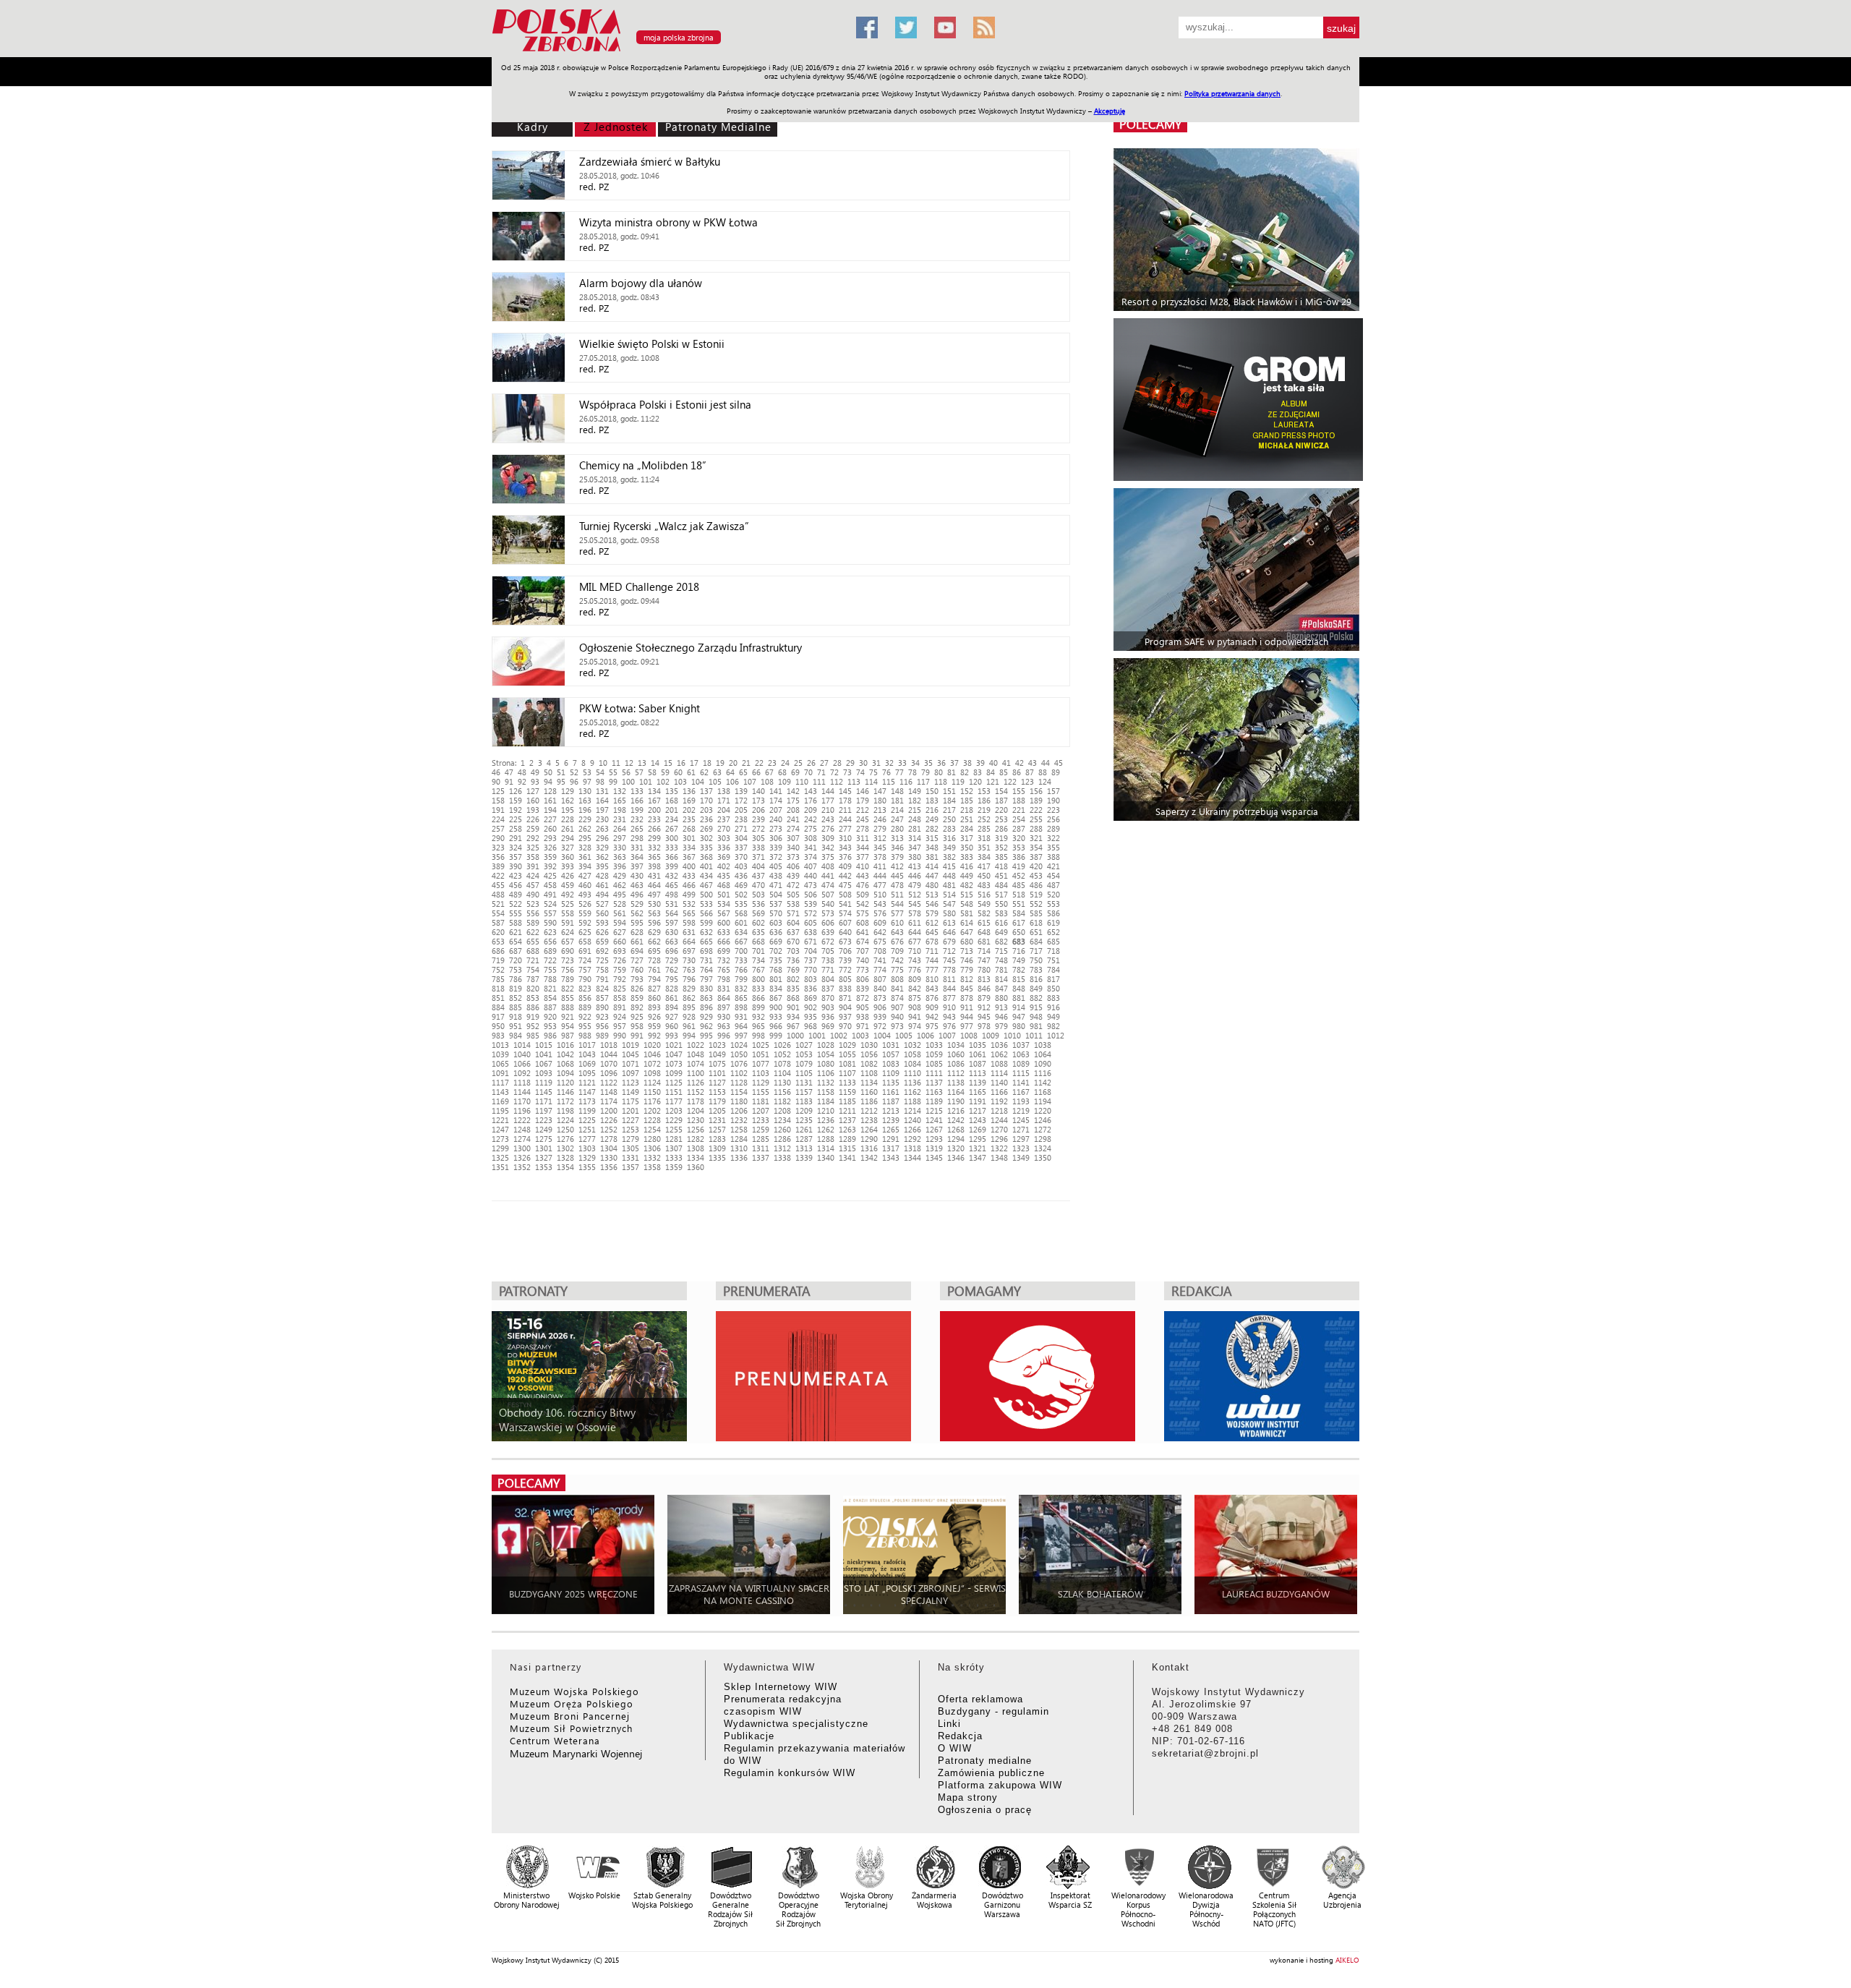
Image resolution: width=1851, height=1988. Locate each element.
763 (689, 969)
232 (637, 819)
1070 (609, 1063)
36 (941, 763)
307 (793, 838)
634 (741, 932)
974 (915, 1026)
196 (585, 810)
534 (724, 904)
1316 (869, 1148)
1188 (912, 1101)
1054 (826, 1054)
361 (585, 857)
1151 (674, 1092)
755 (550, 969)
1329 (587, 1157)
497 (654, 894)
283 (949, 828)
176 (811, 800)
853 (533, 998)
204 (724, 810)
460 (585, 885)
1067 (544, 1063)
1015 (544, 1045)
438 (776, 875)
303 (724, 838)
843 (932, 988)
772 (845, 969)
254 (1019, 819)
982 (1053, 1026)
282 (932, 828)
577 (897, 913)
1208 (782, 1110)
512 (915, 894)
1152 (696, 1092)
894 (672, 1007)
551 (1019, 904)
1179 (717, 1101)
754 (533, 969)
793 (637, 979)
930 (724, 1016)
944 (967, 1016)
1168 (1043, 1092)
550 (1001, 904)
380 (915, 857)
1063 (1021, 1054)
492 (568, 894)
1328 (565, 1157)
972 (880, 1026)
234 (672, 819)
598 (689, 922)
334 (689, 847)
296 (602, 838)
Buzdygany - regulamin (993, 1711)
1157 (804, 1092)
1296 (999, 1139)
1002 (839, 1035)
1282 (696, 1139)
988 (585, 1035)
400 (689, 866)
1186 (869, 1101)
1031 (891, 1045)
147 (880, 791)
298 (637, 838)
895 (689, 1007)
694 (637, 951)
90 (496, 781)
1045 (630, 1054)
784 (1053, 969)
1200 (609, 1110)
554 (498, 913)
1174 (609, 1101)
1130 (782, 1082)
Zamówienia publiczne (991, 1773)
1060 (956, 1054)
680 (967, 941)
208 (793, 810)
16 (681, 763)
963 (724, 1026)
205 (741, 810)
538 (793, 904)
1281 (674, 1139)
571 (793, 913)
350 (967, 847)
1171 (544, 1101)
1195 (500, 1110)
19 (720, 763)
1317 (891, 1148)
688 (533, 951)
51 (561, 772)
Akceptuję (1110, 111)
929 (706, 1016)
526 (585, 904)
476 (863, 885)
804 (828, 979)
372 (776, 857)
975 (932, 1026)
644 (915, 932)
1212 (869, 1110)
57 (639, 772)
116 (906, 781)
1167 (1021, 1092)
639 (828, 932)
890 (602, 1007)
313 (897, 838)
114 (871, 781)
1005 (904, 1035)
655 (533, 941)
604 (793, 922)
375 (828, 857)
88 (1043, 772)
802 (793, 979)
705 (828, 951)
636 (776, 932)
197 (602, 810)
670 (793, 941)
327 (568, 847)
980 (1019, 1026)
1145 (544, 1092)
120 (975, 781)
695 (654, 951)
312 (880, 838)
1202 (652, 1110)
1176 (652, 1101)
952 (533, 1026)
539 (811, 904)
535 (741, 904)
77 (899, 772)
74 (860, 772)
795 (672, 979)
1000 (795, 1035)
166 (637, 800)
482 (967, 885)
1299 (500, 1148)
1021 (674, 1045)
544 (897, 904)
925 (637, 1016)
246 (880, 819)
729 (672, 960)
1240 (912, 1120)
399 (672, 866)
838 (845, 988)
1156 (782, 1092)
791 (602, 979)
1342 (869, 1157)
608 (863, 922)
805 (845, 979)
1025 (761, 1045)
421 (1053, 866)
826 (637, 988)
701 (758, 951)
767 (758, 969)
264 (620, 828)
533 (706, 904)
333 (672, 847)
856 (585, 998)
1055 (847, 1054)
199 (637, 810)
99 (613, 781)
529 (637, 904)
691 (585, 951)
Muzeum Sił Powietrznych (571, 1728)
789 (568, 979)
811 (949, 979)
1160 (869, 1092)
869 (811, 998)
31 (876, 763)
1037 (1021, 1045)
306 (776, 838)
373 (793, 857)
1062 (999, 1054)
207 (776, 810)
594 (620, 922)
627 (620, 932)
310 (845, 838)
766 (741, 969)
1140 (999, 1082)
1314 (826, 1148)
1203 (674, 1110)
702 (776, 951)
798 (724, 979)
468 (724, 885)
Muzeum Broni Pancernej (570, 1716)
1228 (652, 1120)
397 (637, 866)
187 (1001, 800)
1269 (978, 1129)
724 (585, 960)
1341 (847, 1157)
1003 (860, 1035)
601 (741, 922)
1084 (912, 1063)
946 (1001, 1016)
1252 (609, 1129)
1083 (891, 1063)
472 (793, 885)
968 (811, 1026)
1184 (826, 1101)
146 (863, 791)
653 (498, 941)
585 (1036, 913)
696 (672, 951)
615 (984, 922)
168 (672, 800)
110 (802, 781)
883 (1053, 998)
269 (706, 828)
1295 (978, 1139)
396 (620, 866)
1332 (652, 1157)
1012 (1056, 1035)
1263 (847, 1129)
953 (550, 1026)
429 (620, 875)
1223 (544, 1120)
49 (535, 772)
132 (620, 791)
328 (585, 847)
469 (741, 885)
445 (897, 875)
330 (620, 847)
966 (776, 1026)
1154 (739, 1092)
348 (932, 847)
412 (897, 866)
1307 (674, 1148)
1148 (609, 1092)
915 (1036, 1007)
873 (880, 998)
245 (863, 819)
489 (516, 894)
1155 (761, 1092)
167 (654, 800)
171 (724, 800)
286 (1001, 828)
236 (706, 819)
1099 (674, 1073)
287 (1019, 828)
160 (533, 800)
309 (828, 838)
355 (1053, 847)
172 (741, 800)
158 (498, 800)
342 (828, 847)
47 (509, 772)
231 (620, 819)
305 (758, 838)
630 (672, 932)
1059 (934, 1054)
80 (939, 772)
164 (602, 800)
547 (949, 904)
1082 (869, 1063)
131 (602, 791)
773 (863, 969)
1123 (630, 1082)
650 (1019, 932)
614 (967, 922)
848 (1019, 988)
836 (811, 988)
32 (889, 763)
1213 (891, 1110)
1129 (761, 1082)
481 (949, 885)
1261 (804, 1129)
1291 (891, 1139)
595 (637, 922)
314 (915, 838)
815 (1019, 979)
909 (932, 1007)
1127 (717, 1082)
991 (637, 1035)
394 (585, 866)
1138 (956, 1082)
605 (811, 922)
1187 (891, 1101)
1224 (565, 1120)
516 (984, 894)
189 (1036, 800)
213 (880, 810)
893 (654, 1007)
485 (1019, 885)
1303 (587, 1148)
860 (654, 998)
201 (672, 810)
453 (1036, 875)
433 (689, 875)
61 (691, 772)
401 (706, 866)
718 (1053, 951)
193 (533, 810)
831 (724, 988)
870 (828, 998)
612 (932, 922)
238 (741, 819)
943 (949, 1016)
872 (863, 998)
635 (758, 932)
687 (516, 951)
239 (758, 819)
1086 (956, 1063)
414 (932, 866)
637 (793, 932)
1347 (978, 1157)
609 (880, 922)
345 (880, 847)
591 (568, 922)
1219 (1021, 1110)
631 (689, 932)
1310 (739, 1148)
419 (1019, 866)
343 (845, 847)
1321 (978, 1148)
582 (984, 913)
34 (915, 763)
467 (706, 885)
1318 (912, 1148)
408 (828, 866)
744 (932, 960)
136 (689, 791)
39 (980, 763)
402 (724, 866)
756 (568, 969)
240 (776, 819)
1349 (1021, 1157)
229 (585, 819)
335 (706, 847)
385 (1001, 857)
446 (915, 875)
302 (706, 838)
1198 (565, 1110)
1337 (761, 1157)
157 (1053, 791)
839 (863, 988)
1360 (696, 1167)
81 (952, 772)
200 (654, 810)
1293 (934, 1139)
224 (498, 819)
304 (741, 838)
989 (602, 1035)
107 (750, 781)
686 (498, 951)
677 (915, 941)
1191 (978, 1101)
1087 (978, 1063)
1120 (565, 1082)
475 (845, 885)
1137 (934, 1082)
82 (965, 772)
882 (1036, 998)
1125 (674, 1082)
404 (758, 866)
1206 (739, 1110)
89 (1056, 772)
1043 (587, 1054)
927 (672, 1016)
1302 (565, 1148)
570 (776, 913)
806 (863, 979)
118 (941, 781)
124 (1045, 781)
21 (746, 763)
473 (811, 885)
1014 (522, 1045)
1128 (739, 1082)
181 (897, 800)
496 (637, 894)
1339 (804, 1157)
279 (880, 828)
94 (548, 781)
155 (1019, 791)
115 (889, 781)
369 (724, 857)
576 (880, 913)
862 (689, 998)
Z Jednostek (616, 127)
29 (850, 763)
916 (1053, 1007)
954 (568, 1026)
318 (984, 838)
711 (932, 951)
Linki (949, 1724)
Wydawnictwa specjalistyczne (796, 1724)
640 (845, 932)
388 (1053, 857)
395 (602, 866)
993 (672, 1035)
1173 (587, 1101)
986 (550, 1035)
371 (758, 857)
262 (585, 828)
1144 (522, 1092)
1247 (500, 1129)
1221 (500, 1120)
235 (689, 819)
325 (533, 847)
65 (743, 772)
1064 (1043, 1054)
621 (516, 932)
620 (498, 932)
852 (516, 998)
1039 (500, 1054)
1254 (652, 1129)
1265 (891, 1129)
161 (550, 800)
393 (568, 866)
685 (1053, 941)
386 (1019, 857)
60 (678, 772)
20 (733, 763)
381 (932, 857)
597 (672, 922)
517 (1001, 894)
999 (776, 1035)
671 (811, 941)
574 (845, 913)
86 (1017, 772)
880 (1001, 998)
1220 (1043, 1110)
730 (689, 960)
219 (984, 810)
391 (533, 866)
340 (793, 847)
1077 (761, 1063)
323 (498, 847)
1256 (696, 1129)
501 (724, 894)
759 (620, 969)
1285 (761, 1139)
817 (1053, 979)
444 (880, 875)
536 (758, 904)
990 (620, 1035)
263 (602, 828)
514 (949, 894)
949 (1053, 1016)
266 (654, 828)
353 (1019, 847)
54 (600, 772)
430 (637, 875)
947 (1019, 1016)
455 (498, 885)
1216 (956, 1110)
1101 (717, 1073)
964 (741, 1026)
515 (967, 894)
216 (932, 810)
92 (522, 781)
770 (811, 969)
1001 (817, 1035)
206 (758, 810)
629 (654, 932)
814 (1001, 979)
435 (724, 875)
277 (845, 828)
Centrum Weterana (555, 1740)
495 (620, 894)
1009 (991, 1035)
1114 (999, 1073)
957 (620, 1026)
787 (533, 979)
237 (724, 819)
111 (819, 781)
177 (828, 800)
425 (550, 875)
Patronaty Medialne (718, 127)
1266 (912, 1129)
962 (706, 1026)
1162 (912, 1092)
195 (568, 810)
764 (706, 969)
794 (654, 979)
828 (672, 988)
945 (984, 1016)
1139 (978, 1082)
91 (509, 781)
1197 (544, 1110)
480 (932, 885)
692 (602, 951)
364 (637, 857)
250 (949, 819)
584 (1019, 913)
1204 (696, 1110)
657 (568, 941)
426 (568, 875)
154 (1001, 791)
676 (897, 941)
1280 (652, 1139)
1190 (956, 1101)
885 (516, 1007)
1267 (934, 1129)
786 (516, 979)
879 (984, 998)
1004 (882, 1035)
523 (533, 904)
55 (613, 772)
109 (785, 781)
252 (984, 819)
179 (863, 800)
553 (1053, 904)
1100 (696, 1073)
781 (1001, 969)
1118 (522, 1082)
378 (880, 857)
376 (845, 857)
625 (585, 932)
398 (654, 866)
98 (600, 781)
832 (741, 988)
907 (897, 1007)
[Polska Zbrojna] (665, 51)
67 (769, 772)
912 (984, 1007)
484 (1001, 885)
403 (741, 866)
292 (533, 838)
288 (1036, 828)
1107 (847, 1073)
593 (602, 922)
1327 (544, 1157)
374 (811, 857)
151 (949, 791)
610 (897, 922)
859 (637, 998)
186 (984, 800)
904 (845, 1007)
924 (620, 1016)
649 (1001, 932)
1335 (717, 1157)
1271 (1021, 1129)
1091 (500, 1073)
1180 (739, 1101)
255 (1036, 819)
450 (984, 875)
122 (1010, 781)
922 (585, 1016)
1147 (587, 1092)
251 (967, 819)
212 (863, 810)
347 (915, 847)
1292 (912, 1139)
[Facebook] (867, 27)
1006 (925, 1035)
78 (912, 772)
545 (915, 904)
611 (915, 922)
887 (550, 1007)
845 (967, 988)
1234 (782, 1120)
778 (949, 969)
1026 (782, 1045)
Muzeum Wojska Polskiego (574, 1691)
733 (741, 960)
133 (637, 791)
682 (1001, 941)
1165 (978, 1092)
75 (873, 772)
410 (863, 866)
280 (897, 828)
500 (706, 894)
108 (767, 781)
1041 (544, 1054)
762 (672, 969)
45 (1059, 763)
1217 (978, 1110)
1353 (544, 1167)
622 (533, 932)
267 (672, 828)
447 (932, 875)
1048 (696, 1054)
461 (602, 885)
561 (620, 913)
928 (689, 1016)
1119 (544, 1082)
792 (620, 979)
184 (949, 800)
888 (568, 1007)
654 (516, 941)
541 (845, 904)
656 (550, 941)
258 (516, 828)
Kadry (533, 127)
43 (1033, 763)
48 (522, 772)
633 (724, 932)
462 (620, 885)
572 (811, 913)
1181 (761, 1101)
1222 (522, 1120)
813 (984, 979)
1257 (717, 1129)
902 (811, 1007)
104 (698, 781)
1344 (912, 1157)
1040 (522, 1054)
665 (706, 941)
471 (776, 885)
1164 (956, 1092)
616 (1001, 922)
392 (550, 866)
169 (689, 800)
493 (585, 894)
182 (915, 800)
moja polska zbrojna (679, 37)
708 (880, 951)
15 (668, 763)
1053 (804, 1054)
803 (811, 979)
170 (706, 800)
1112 (956, 1073)
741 (880, 960)
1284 (739, 1139)
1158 (826, 1092)
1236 (826, 1120)
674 (863, 941)
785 (498, 979)
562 (637, 913)
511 (897, 894)
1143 (500, 1092)
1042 (565, 1054)
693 (620, 951)
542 (863, 904)
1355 (587, 1167)
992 (654, 1035)
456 (516, 885)
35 (928, 763)
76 (886, 772)
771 (828, 969)
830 (706, 988)
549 (984, 904)
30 (863, 763)
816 (1036, 979)
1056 (869, 1054)
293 (550, 838)
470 (758, 885)
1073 (674, 1063)
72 (834, 772)
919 (533, 1016)
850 (1053, 988)
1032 (912, 1045)
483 (984, 885)
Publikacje (749, 1736)
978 (984, 1026)
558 (568, 913)
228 (568, 819)
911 (967, 1007)
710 (915, 951)
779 (967, 969)
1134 (869, 1082)
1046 (652, 1054)
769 (793, 969)
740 (863, 960)
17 (694, 763)
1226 (609, 1120)
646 (949, 932)
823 (585, 988)
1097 (630, 1073)
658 (585, 941)
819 (516, 988)
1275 (544, 1139)
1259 (761, 1129)
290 (498, 838)
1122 (609, 1082)
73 (847, 772)
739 (845, 960)
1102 (739, 1073)
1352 (522, 1167)
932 (758, 1016)
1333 (674, 1157)
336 (724, 847)
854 (550, 998)
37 (954, 763)
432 (672, 875)
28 (837, 763)
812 (967, 979)
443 (863, 875)
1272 (1043, 1129)
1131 (804, 1082)
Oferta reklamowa (980, 1699)
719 (498, 960)
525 (568, 904)
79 (925, 772)
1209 (804, 1110)
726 (620, 960)
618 (1036, 922)
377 (863, 857)
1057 (891, 1054)
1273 (500, 1139)
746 (967, 960)
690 (568, 951)
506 (811, 894)
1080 (826, 1063)
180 (880, 800)
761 (654, 969)
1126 (696, 1082)
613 (949, 922)
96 (574, 781)
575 (863, 913)
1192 (999, 1101)
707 (863, 951)
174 (776, 800)
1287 (804, 1139)
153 (984, 791)
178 (845, 800)
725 (602, 960)
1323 (1021, 1148)
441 (828, 875)
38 (967, 763)
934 (793, 1016)
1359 (674, 1167)
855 (568, 998)
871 (845, 998)
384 (984, 857)
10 (603, 763)
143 (811, 791)
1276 (565, 1139)
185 (967, 800)
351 (984, 847)
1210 (826, 1110)
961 (689, 1026)
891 (620, 1007)
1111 (934, 1073)
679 (949, 941)
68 (782, 772)
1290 (869, 1139)
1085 (934, 1063)
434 (706, 875)
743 (915, 960)
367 (689, 857)
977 (967, 1026)
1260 (782, 1129)
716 (1019, 951)
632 (706, 932)
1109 (891, 1073)
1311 (761, 1148)
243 (828, 819)
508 (845, 894)
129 (568, 791)
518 (1019, 894)
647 (967, 932)
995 (706, 1035)
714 (984, 951)
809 (915, 979)
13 (642, 763)
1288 (826, 1139)
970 (845, 1026)
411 (880, 866)
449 (967, 875)
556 (533, 913)
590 (550, 922)
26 (811, 763)
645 (932, 932)
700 (741, 951)
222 (1036, 810)
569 (758, 913)
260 (550, 828)
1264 (869, 1129)
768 (776, 969)
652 (1053, 932)
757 (585, 969)
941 (915, 1016)
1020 (652, 1045)
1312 (782, 1148)
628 (637, 932)
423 (516, 875)
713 (967, 951)
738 (828, 960)
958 (637, 1026)
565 (689, 913)
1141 (1021, 1082)
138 (724, 791)
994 (689, 1035)
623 (550, 932)
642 (880, 932)
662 (654, 941)
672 (828, 941)
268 (689, 828)
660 (620, 941)
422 (498, 875)
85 (1004, 772)
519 (1036, 894)
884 (498, 1007)
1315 (847, 1148)
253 (1001, 819)
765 (724, 969)
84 (991, 772)
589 (533, 922)
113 (854, 781)
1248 (522, 1129)
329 (602, 847)
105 (715, 781)
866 (758, 998)
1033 (934, 1045)
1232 (739, 1120)
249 (932, 819)
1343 (891, 1157)
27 (824, 763)
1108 (869, 1073)
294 (568, 838)
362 (602, 857)
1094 (565, 1073)
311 (863, 838)
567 (724, 913)
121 (993, 781)
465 (672, 885)
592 (585, 922)
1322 (999, 1148)
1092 (522, 1073)
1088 (999, 1063)
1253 (630, 1129)
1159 (847, 1092)
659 (602, 941)
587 (498, 922)
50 (548, 772)
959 (654, 1026)
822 (568, 988)
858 (620, 998)
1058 (912, 1054)
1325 (500, 1157)
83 (978, 772)
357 (516, 857)
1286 (782, 1139)
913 (1001, 1007)
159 (516, 800)
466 (689, 885)
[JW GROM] (1238, 400)
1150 (652, 1092)
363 (620, 857)
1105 (804, 1073)
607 (845, 922)
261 (568, 828)
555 (516, 913)
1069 (587, 1063)
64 (730, 772)
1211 (847, 1110)
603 (776, 922)
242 (811, 819)
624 (568, 932)
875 (915, 998)
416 (967, 866)
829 (689, 988)
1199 (587, 1110)
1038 (1043, 1045)
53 (587, 772)
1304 (609, 1148)
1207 (761, 1110)
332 (654, 847)
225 (516, 819)
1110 (912, 1073)
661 (637, 941)
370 (741, 857)
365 (654, 857)
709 (897, 951)
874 (897, 998)
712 (949, 951)
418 (1001, 866)
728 (654, 960)
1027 (804, 1045)
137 (706, 791)
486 (1036, 885)
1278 (609, 1139)
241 (793, 819)
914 (1019, 1007)
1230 (696, 1120)
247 (897, 819)
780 (984, 969)
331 (637, 847)
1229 (674, 1120)
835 (793, 988)
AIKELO (1347, 1960)
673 (845, 941)
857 (602, 998)
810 (932, 979)
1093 (544, 1073)
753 (516, 969)
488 (498, 894)
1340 (826, 1157)
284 (967, 828)
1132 (826, 1082)
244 (845, 819)
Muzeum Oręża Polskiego (572, 1703)
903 (828, 1007)
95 (561, 781)
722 (550, 960)
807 (880, 979)
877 (949, 998)
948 (1036, 1016)
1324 (1043, 1148)
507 (828, 894)
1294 (956, 1139)
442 (845, 875)
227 (550, 819)
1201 (630, 1110)
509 (863, 894)
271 (741, 828)
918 (516, 1016)
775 (897, 969)
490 (533, 894)
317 (967, 838)
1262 (826, 1129)
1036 (999, 1045)
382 (949, 857)
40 (993, 763)
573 (828, 913)
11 (616, 763)
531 (672, 904)
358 (533, 857)
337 (741, 847)
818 (498, 988)
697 (689, 951)
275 (811, 828)
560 (602, 913)
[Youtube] (945, 27)
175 (793, 800)
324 (516, 847)
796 (689, 979)
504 (776, 894)
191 (498, 810)
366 (672, 857)
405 (776, 866)
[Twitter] (906, 27)
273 (776, 828)
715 (1001, 951)
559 (585, 913)
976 (949, 1026)
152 (967, 791)
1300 (522, 1148)
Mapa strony (968, 1797)
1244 (999, 1120)
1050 (739, 1054)
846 (984, 988)
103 (680, 781)
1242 (956, 1120)
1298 (1043, 1139)
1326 (522, 1157)
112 (837, 781)
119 (958, 781)
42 (1019, 763)
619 (1053, 922)
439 (793, 875)
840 (880, 988)
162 (568, 800)
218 (967, 810)
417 (984, 866)
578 (915, 913)
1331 (630, 1157)
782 (1019, 969)
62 (704, 772)
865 (741, 998)
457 (533, 885)
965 (758, 1026)
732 (724, 960)
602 (758, 922)
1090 (1043, 1063)
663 (672, 941)
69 (795, 772)
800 (758, 979)
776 (915, 969)
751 (1053, 960)
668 (758, 941)
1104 (782, 1073)
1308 (696, 1148)
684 (1036, 941)
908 (915, 1007)
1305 (630, 1148)
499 (689, 894)
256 (1053, 819)
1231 (717, 1120)
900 (776, 1007)
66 (756, 772)
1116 (1043, 1073)
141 (776, 791)
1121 (587, 1082)
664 (689, 941)
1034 (956, 1045)
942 (932, 1016)
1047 (674, 1054)
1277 (587, 1139)
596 (654, 922)
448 (949, 875)
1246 (1043, 1120)
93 (535, 781)
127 (533, 791)
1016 (565, 1045)
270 (724, 828)
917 (498, 1016)
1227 (630, 1120)
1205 (717, 1110)
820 (533, 988)
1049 (717, 1054)
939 (880, 1016)
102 (663, 781)
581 (967, 913)
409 (845, 866)
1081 (847, 1063)
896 (706, 1007)
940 (897, 1016)
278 (863, 828)
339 (776, 847)
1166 (999, 1092)
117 (923, 781)
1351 (500, 1167)
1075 (717, 1063)
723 (568, 960)
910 (949, 1007)
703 (793, 951)
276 (828, 828)
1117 (500, 1082)
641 (863, 932)
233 (654, 819)
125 (498, 791)
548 (967, 904)
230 (602, 819)
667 (741, 941)
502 (741, 894)
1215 (934, 1110)
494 (602, 894)
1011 (1034, 1035)
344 (863, 847)
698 (706, 951)
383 (967, 857)
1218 (999, 1110)
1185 (847, 1101)
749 (1019, 960)
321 (1036, 838)
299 (654, 838)
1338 (782, 1157)
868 (793, 998)
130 (585, 791)
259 (533, 828)
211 (845, 810)
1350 (1043, 1157)
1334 (696, 1157)
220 (1001, 810)
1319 (934, 1148)
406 (793, 866)
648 (984, 932)
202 (689, 810)
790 (585, 979)
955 (585, 1026)
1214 (912, 1110)
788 (550, 979)
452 (1019, 875)
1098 (652, 1073)
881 (1019, 998)
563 (654, 913)
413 (915, 866)
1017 (587, 1045)
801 (776, 979)
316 (949, 838)
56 (626, 772)
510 (880, 894)
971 (863, 1026)
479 (915, 885)
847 (1001, 988)
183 (932, 800)
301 (689, 838)
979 (1001, 1026)
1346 (956, 1157)
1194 (1043, 1101)
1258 (739, 1129)
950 (498, 1026)
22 (759, 763)
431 (654, 875)
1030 (869, 1045)
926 (654, 1016)
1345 (934, 1157)
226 (533, 819)
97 (587, 781)
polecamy (1150, 124)
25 (798, 763)
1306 (652, 1148)
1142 (1043, 1082)
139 (741, 791)
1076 (739, 1063)
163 (585, 800)
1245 (1021, 1120)
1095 (587, 1073)
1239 (891, 1120)
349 (949, 847)
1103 (761, 1073)
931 (741, 1016)
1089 (1021, 1063)
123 (1027, 781)
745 (949, 960)
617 (1019, 922)
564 (672, 913)
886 (533, 1007)
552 (1036, 904)
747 (984, 960)
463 (637, 885)
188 (1019, 800)
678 (932, 941)
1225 (587, 1120)
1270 (999, 1129)
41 (1006, 763)
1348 (999, 1157)
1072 (652, 1063)
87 (1030, 772)
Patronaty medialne (985, 1761)
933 (776, 1016)
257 (498, 828)
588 (516, 922)
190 (1053, 800)
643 (897, 932)
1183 (804, 1101)
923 (602, 1016)
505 (793, 894)
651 (1036, 932)
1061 (978, 1054)
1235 (804, 1120)
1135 (891, 1082)
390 (516, 866)
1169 (500, 1101)
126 (516, 791)
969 (828, 1026)
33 (902, 763)
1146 (565, 1092)
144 (828, 791)
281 (915, 828)
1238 (869, 1120)
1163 (934, 1092)
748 (1001, 960)
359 (550, 857)
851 (498, 998)
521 (498, 904)
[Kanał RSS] (984, 27)
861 (672, 998)
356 (498, 857)
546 (932, 904)
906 (880, 1007)
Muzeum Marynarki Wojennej (576, 1753)
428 (602, 875)
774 (880, 969)
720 (516, 960)
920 (550, 1016)
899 (758, 1007)
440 (811, 875)
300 (672, 838)
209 (811, 810)
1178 (696, 1101)
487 (1053, 885)
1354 (565, 1167)
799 (741, 979)
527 (602, 904)
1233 (761, 1120)
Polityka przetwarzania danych (1232, 93)
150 (932, 791)
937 (845, 1016)
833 (758, 988)
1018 (609, 1045)
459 (568, 885)
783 (1036, 969)
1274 (522, 1139)
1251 (587, 1129)
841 (897, 988)
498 (672, 894)
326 (550, 847)
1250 (565, 1129)
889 (585, 1007)
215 (915, 810)
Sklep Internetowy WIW (781, 1687)
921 (568, 1016)
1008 (969, 1035)
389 (498, 866)
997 (741, 1035)
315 (932, 838)
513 (932, 894)
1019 (630, 1045)
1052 (782, 1054)
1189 (934, 1101)
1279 (630, 1139)
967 (793, 1026)
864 (724, 998)
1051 (761, 1054)
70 (808, 772)
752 (498, 969)
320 (1019, 838)
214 (897, 810)
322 (1053, 838)
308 (811, 838)
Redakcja (960, 1736)
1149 (630, 1092)
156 (1036, 791)
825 (620, 988)
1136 (912, 1082)
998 (758, 1035)
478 (897, 885)
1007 (947, 1035)
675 (880, 941)
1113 (978, 1073)
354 (1036, 847)
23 (772, 763)
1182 (782, 1101)
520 (1053, 894)
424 (533, 875)
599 (706, 922)
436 (741, 875)
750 (1036, 960)
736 (793, 960)
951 (516, 1026)
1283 (717, 1139)
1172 (565, 1101)
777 (932, 969)
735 (776, 960)
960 (672, 1026)
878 (967, 998)
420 (1036, 866)
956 (602, 1026)
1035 (978, 1045)
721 (533, 960)
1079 (804, 1063)
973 (897, 1026)
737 (811, 960)
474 (828, 885)
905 (863, 1007)
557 (550, 913)
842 (915, 988)
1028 (826, 1045)
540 (828, 904)
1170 (522, 1101)
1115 (1021, 1073)
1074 (696, 1063)
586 (1053, 913)
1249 (544, 1129)
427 (585, 875)
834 (776, 988)
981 (1036, 1026)
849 (1036, 988)
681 (984, 941)
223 (1053, 810)
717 (1036, 951)
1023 (717, 1045)
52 (574, 772)
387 (1036, 857)
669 (776, 941)
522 (516, 904)
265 (637, 828)
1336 (739, 1157)
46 (496, 772)
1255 (674, 1129)
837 (828, 988)
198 (620, 810)
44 (1046, 763)
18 (707, 763)
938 (863, 1016)
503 (758, 894)
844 (949, 988)
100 (628, 781)
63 (717, 772)
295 (585, 838)
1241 (934, 1120)
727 (637, 960)
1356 (609, 1167)
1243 (978, 1120)
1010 (1012, 1035)
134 (654, 791)
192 (516, 810)
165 (620, 800)
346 (897, 847)
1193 (1021, 1101)
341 (811, 847)
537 (776, 904)
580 (949, 913)
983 (498, 1035)
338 (758, 847)
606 (828, 922)
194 (550, 810)
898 (741, 1007)
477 (880, 885)
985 (533, 1035)
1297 (1021, 1139)
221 (1019, 810)
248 (915, 819)
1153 (717, 1092)
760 (637, 969)
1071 (630, 1063)
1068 (565, 1063)
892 (637, 1007)
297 (620, 838)
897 (724, 1007)
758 (602, 969)
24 (785, 763)
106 (732, 781)
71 (821, 772)
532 (689, 904)
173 (758, 800)
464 (654, 885)
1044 (609, 1054)
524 (550, 904)
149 (915, 791)
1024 (739, 1045)
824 (602, 988)
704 (811, 951)
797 (706, 979)
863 (706, 998)
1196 (522, 1110)
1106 (826, 1073)
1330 (609, 1157)
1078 (782, 1063)
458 (550, 885)
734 (758, 960)
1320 (956, 1148)
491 (550, 894)
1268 (956, 1129)
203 (706, 810)
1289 (847, 1139)
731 (706, 960)
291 (516, 838)
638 (811, 932)
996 (724, 1035)
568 (741, 913)
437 (758, 875)
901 (793, 1007)
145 (845, 791)
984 (516, 1035)
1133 (847, 1082)
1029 (847, 1045)
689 (550, 951)
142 (793, 791)
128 (550, 791)
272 (758, 828)
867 (776, 998)
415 (949, 866)
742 (897, 960)
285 (984, 828)
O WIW (955, 1748)
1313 (804, 1148)
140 (758, 791)
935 (811, 1016)
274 (793, 828)
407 (811, 866)
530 (654, 904)
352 (1001, 847)
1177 (674, 1101)
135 (672, 791)
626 (602, 932)
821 (550, 988)
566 (706, 913)
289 (1053, 828)
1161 (891, 1092)
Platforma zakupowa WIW (1000, 1785)
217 (949, 810)
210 (828, 810)
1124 (652, 1082)
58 (652, 772)
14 (655, 763)
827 (654, 988)
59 (665, 772)
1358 (652, 1167)
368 (706, 857)
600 (724, 922)
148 (897, 791)
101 (646, 781)
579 (932, 913)
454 (1053, 875)
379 (897, 857)
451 (1001, 875)
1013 (500, 1045)
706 (845, 951)
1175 (630, 1101)
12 (629, 763)
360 (568, 857)
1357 (630, 1167)
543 (880, 904)
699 (724, 951)
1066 (522, 1063)
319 (1001, 838)
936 (828, 1016)
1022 (696, 1045)
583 (1001, 913)
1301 (544, 1148)
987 (568, 1035)
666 (724, 941)
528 (620, 904)
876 (932, 998)
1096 (609, 1073)
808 (897, 979)
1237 (847, 1120)
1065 (500, 1063)
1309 (717, 1148)
